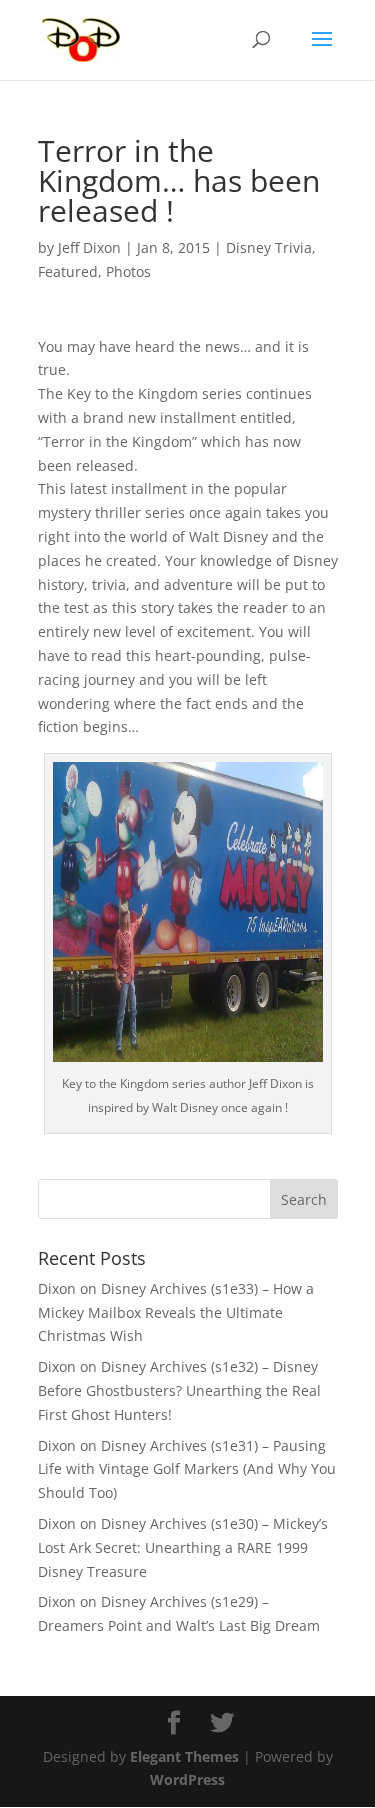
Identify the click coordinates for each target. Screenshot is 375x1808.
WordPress (187, 1779)
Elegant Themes (184, 1756)
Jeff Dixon (89, 247)
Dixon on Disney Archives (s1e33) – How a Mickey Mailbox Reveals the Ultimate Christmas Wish (176, 1312)
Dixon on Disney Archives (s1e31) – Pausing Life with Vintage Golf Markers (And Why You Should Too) (187, 1469)
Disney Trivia (269, 247)
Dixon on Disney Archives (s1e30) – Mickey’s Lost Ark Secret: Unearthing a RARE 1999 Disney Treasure (183, 1547)
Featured (68, 271)
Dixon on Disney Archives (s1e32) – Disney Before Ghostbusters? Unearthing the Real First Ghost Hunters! (179, 1390)
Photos (128, 271)
